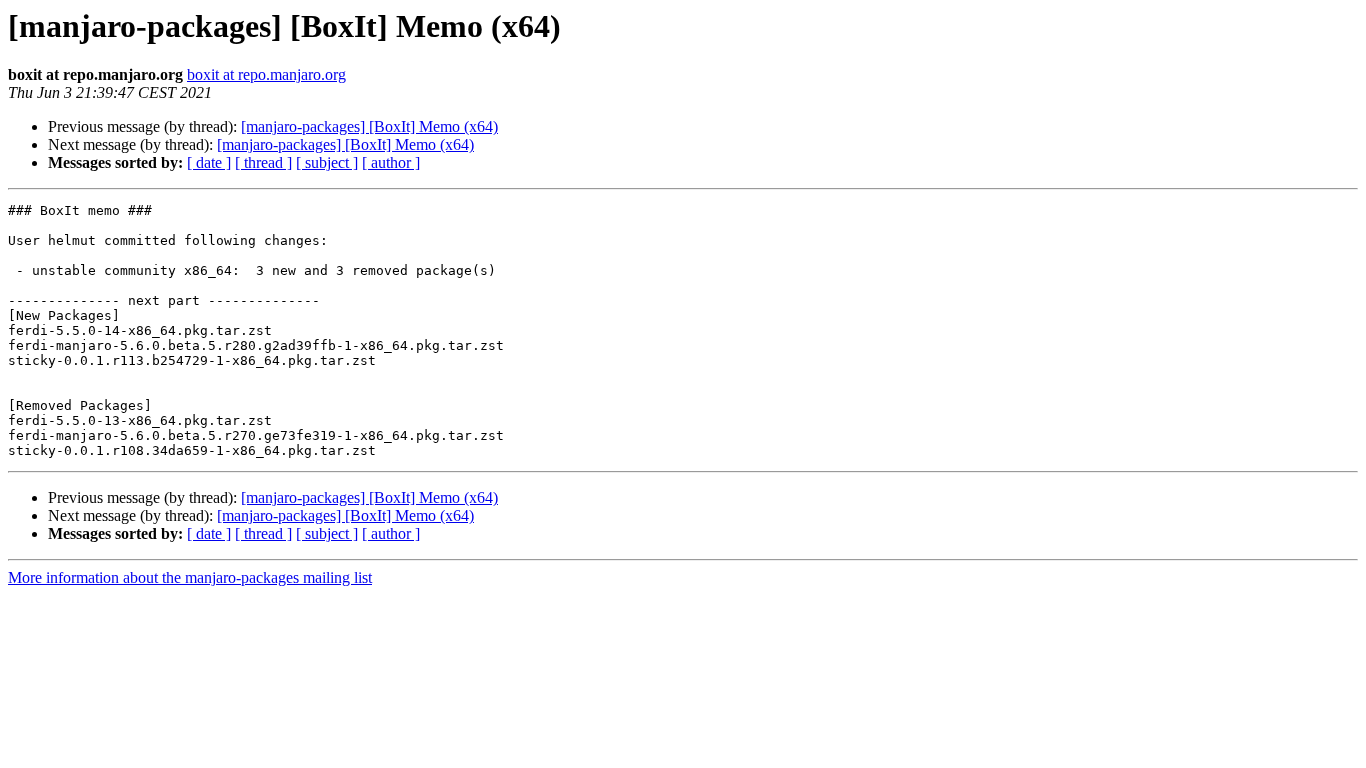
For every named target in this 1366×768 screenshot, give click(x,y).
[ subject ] (327, 162)
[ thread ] (263, 162)
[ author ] (391, 162)
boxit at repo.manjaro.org (266, 74)
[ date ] (209, 162)
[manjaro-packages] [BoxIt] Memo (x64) (369, 126)
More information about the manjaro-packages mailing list (190, 577)
